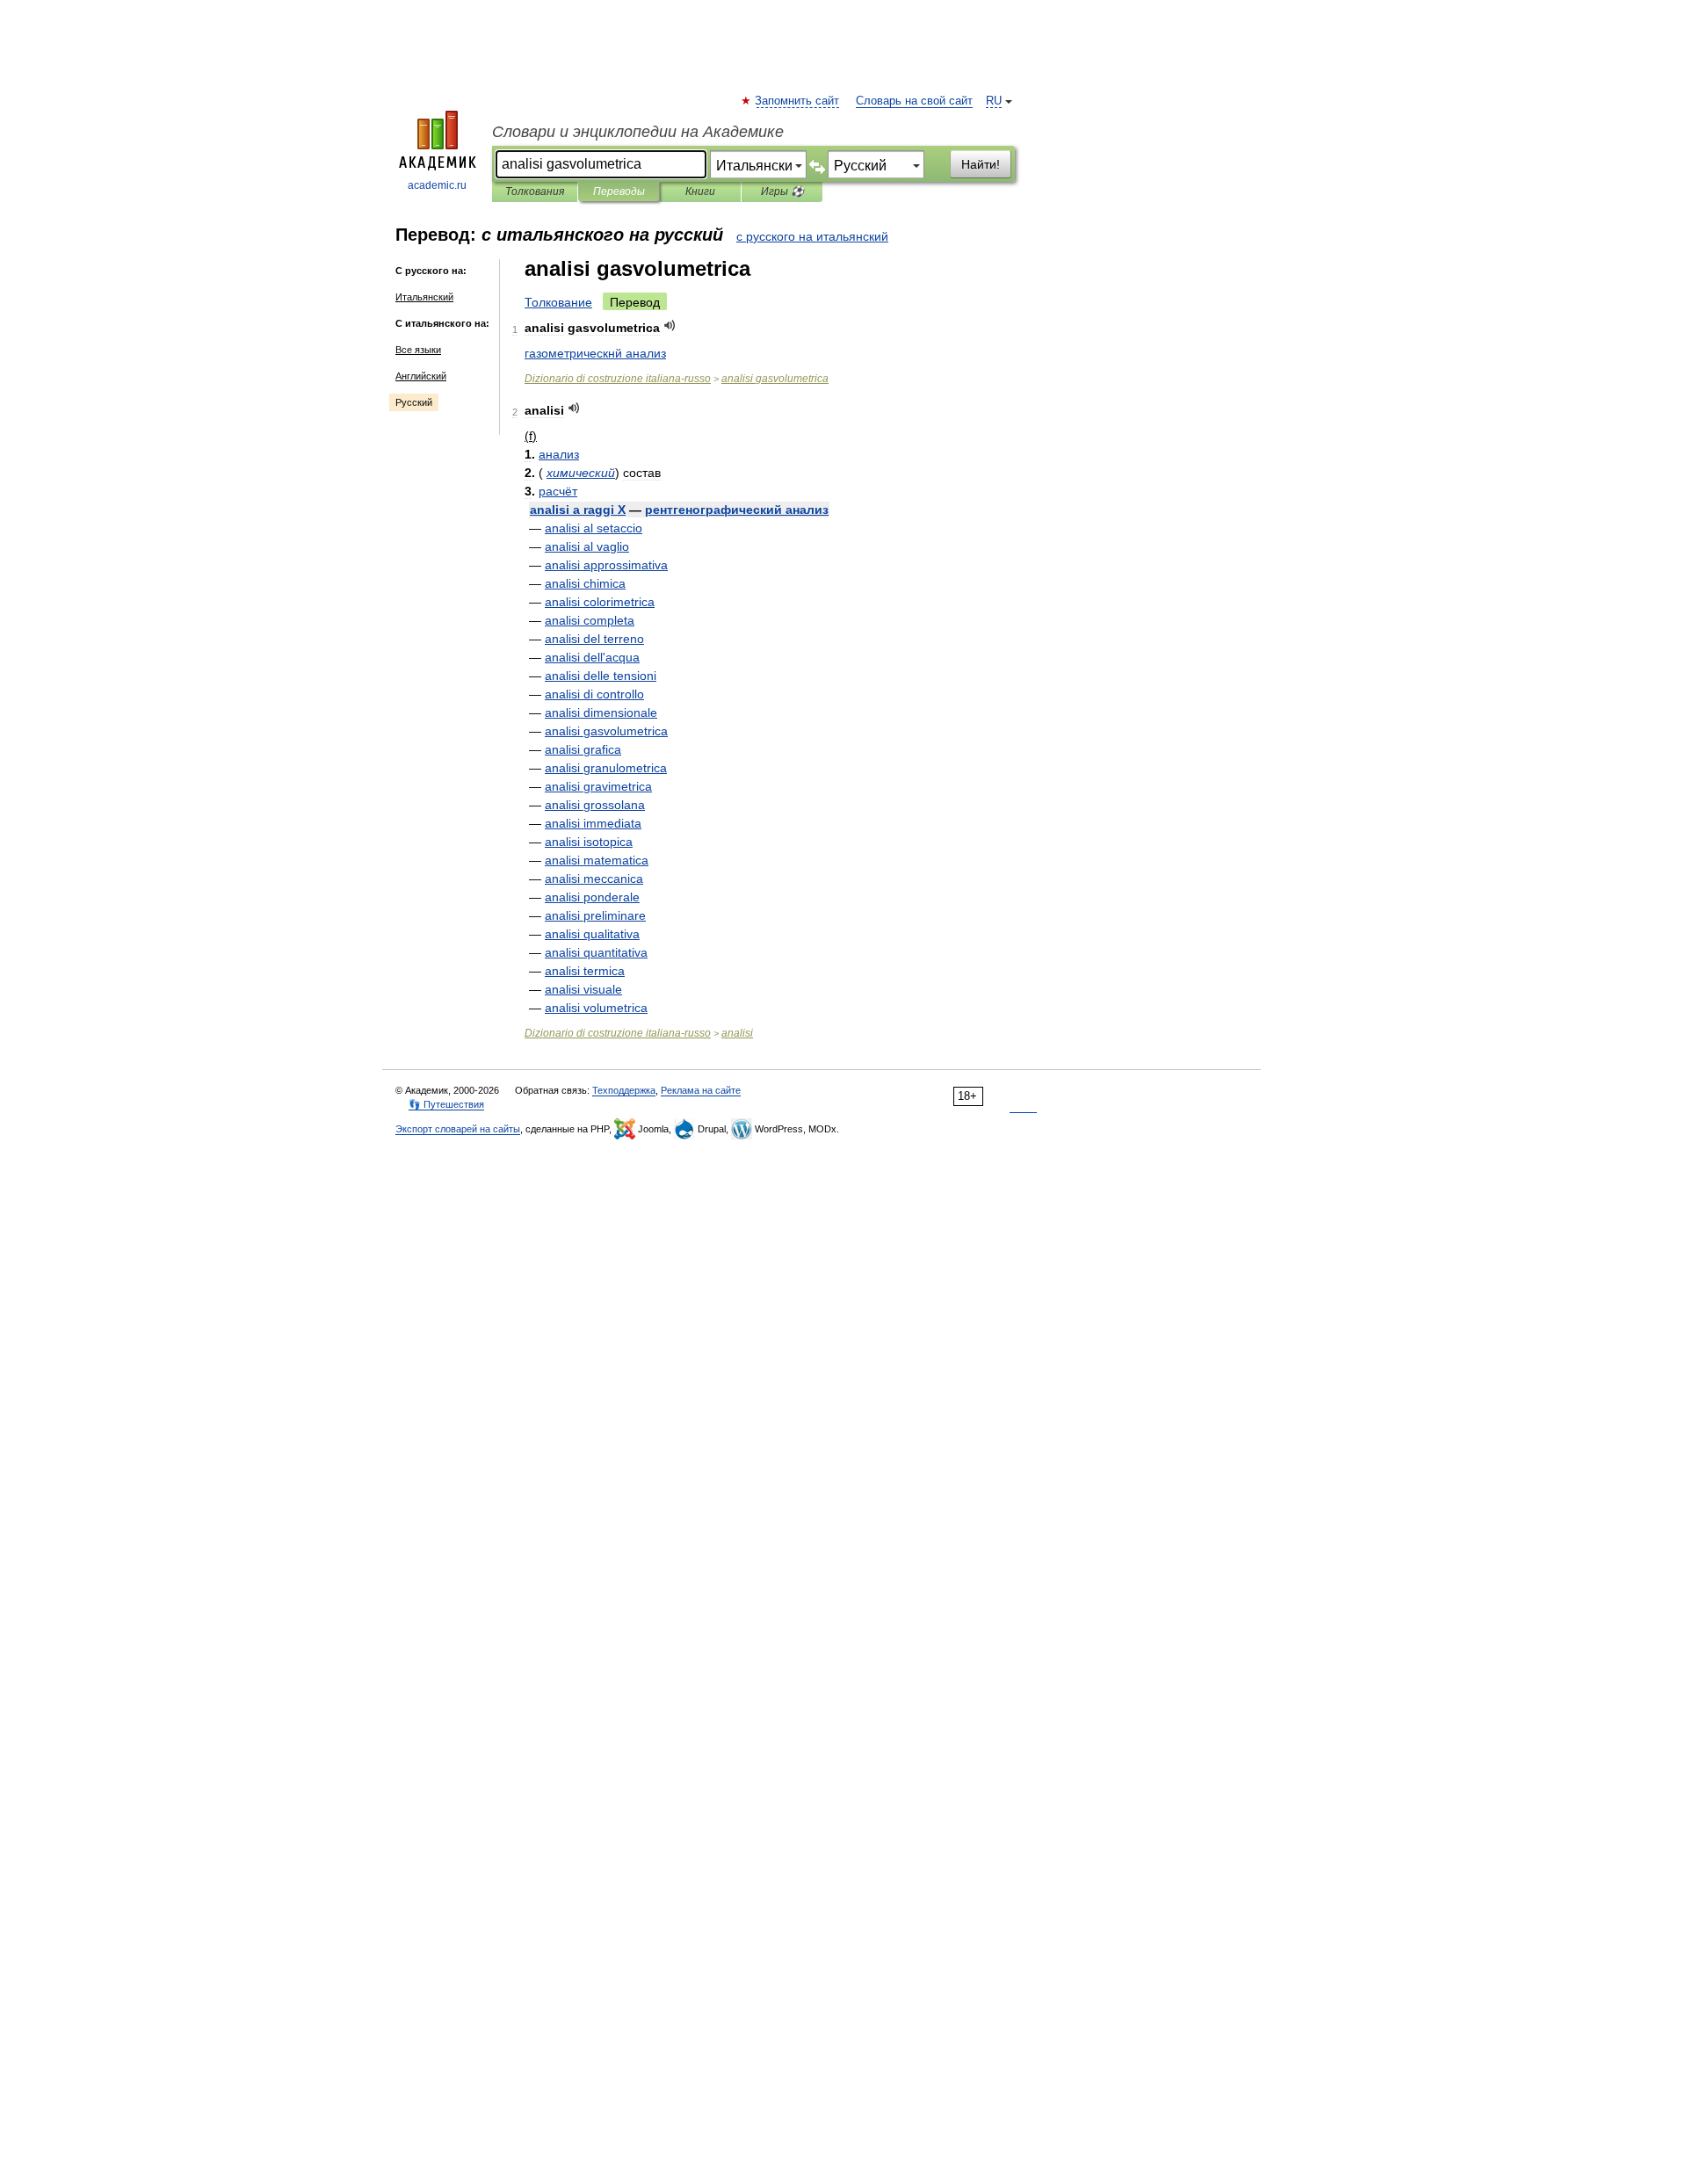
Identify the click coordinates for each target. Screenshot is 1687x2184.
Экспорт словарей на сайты (458, 1129)
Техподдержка (624, 1090)
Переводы (619, 192)
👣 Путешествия (446, 1104)
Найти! (981, 164)
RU (994, 101)
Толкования (535, 192)
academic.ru (437, 185)
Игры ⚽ (782, 192)
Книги (700, 192)
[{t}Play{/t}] (670, 325)
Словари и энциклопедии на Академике (638, 132)
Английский (421, 376)
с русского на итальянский (812, 236)
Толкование (558, 302)
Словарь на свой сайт (914, 101)
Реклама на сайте (701, 1090)
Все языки (418, 350)
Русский (414, 402)
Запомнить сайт (798, 101)
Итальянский (424, 297)
